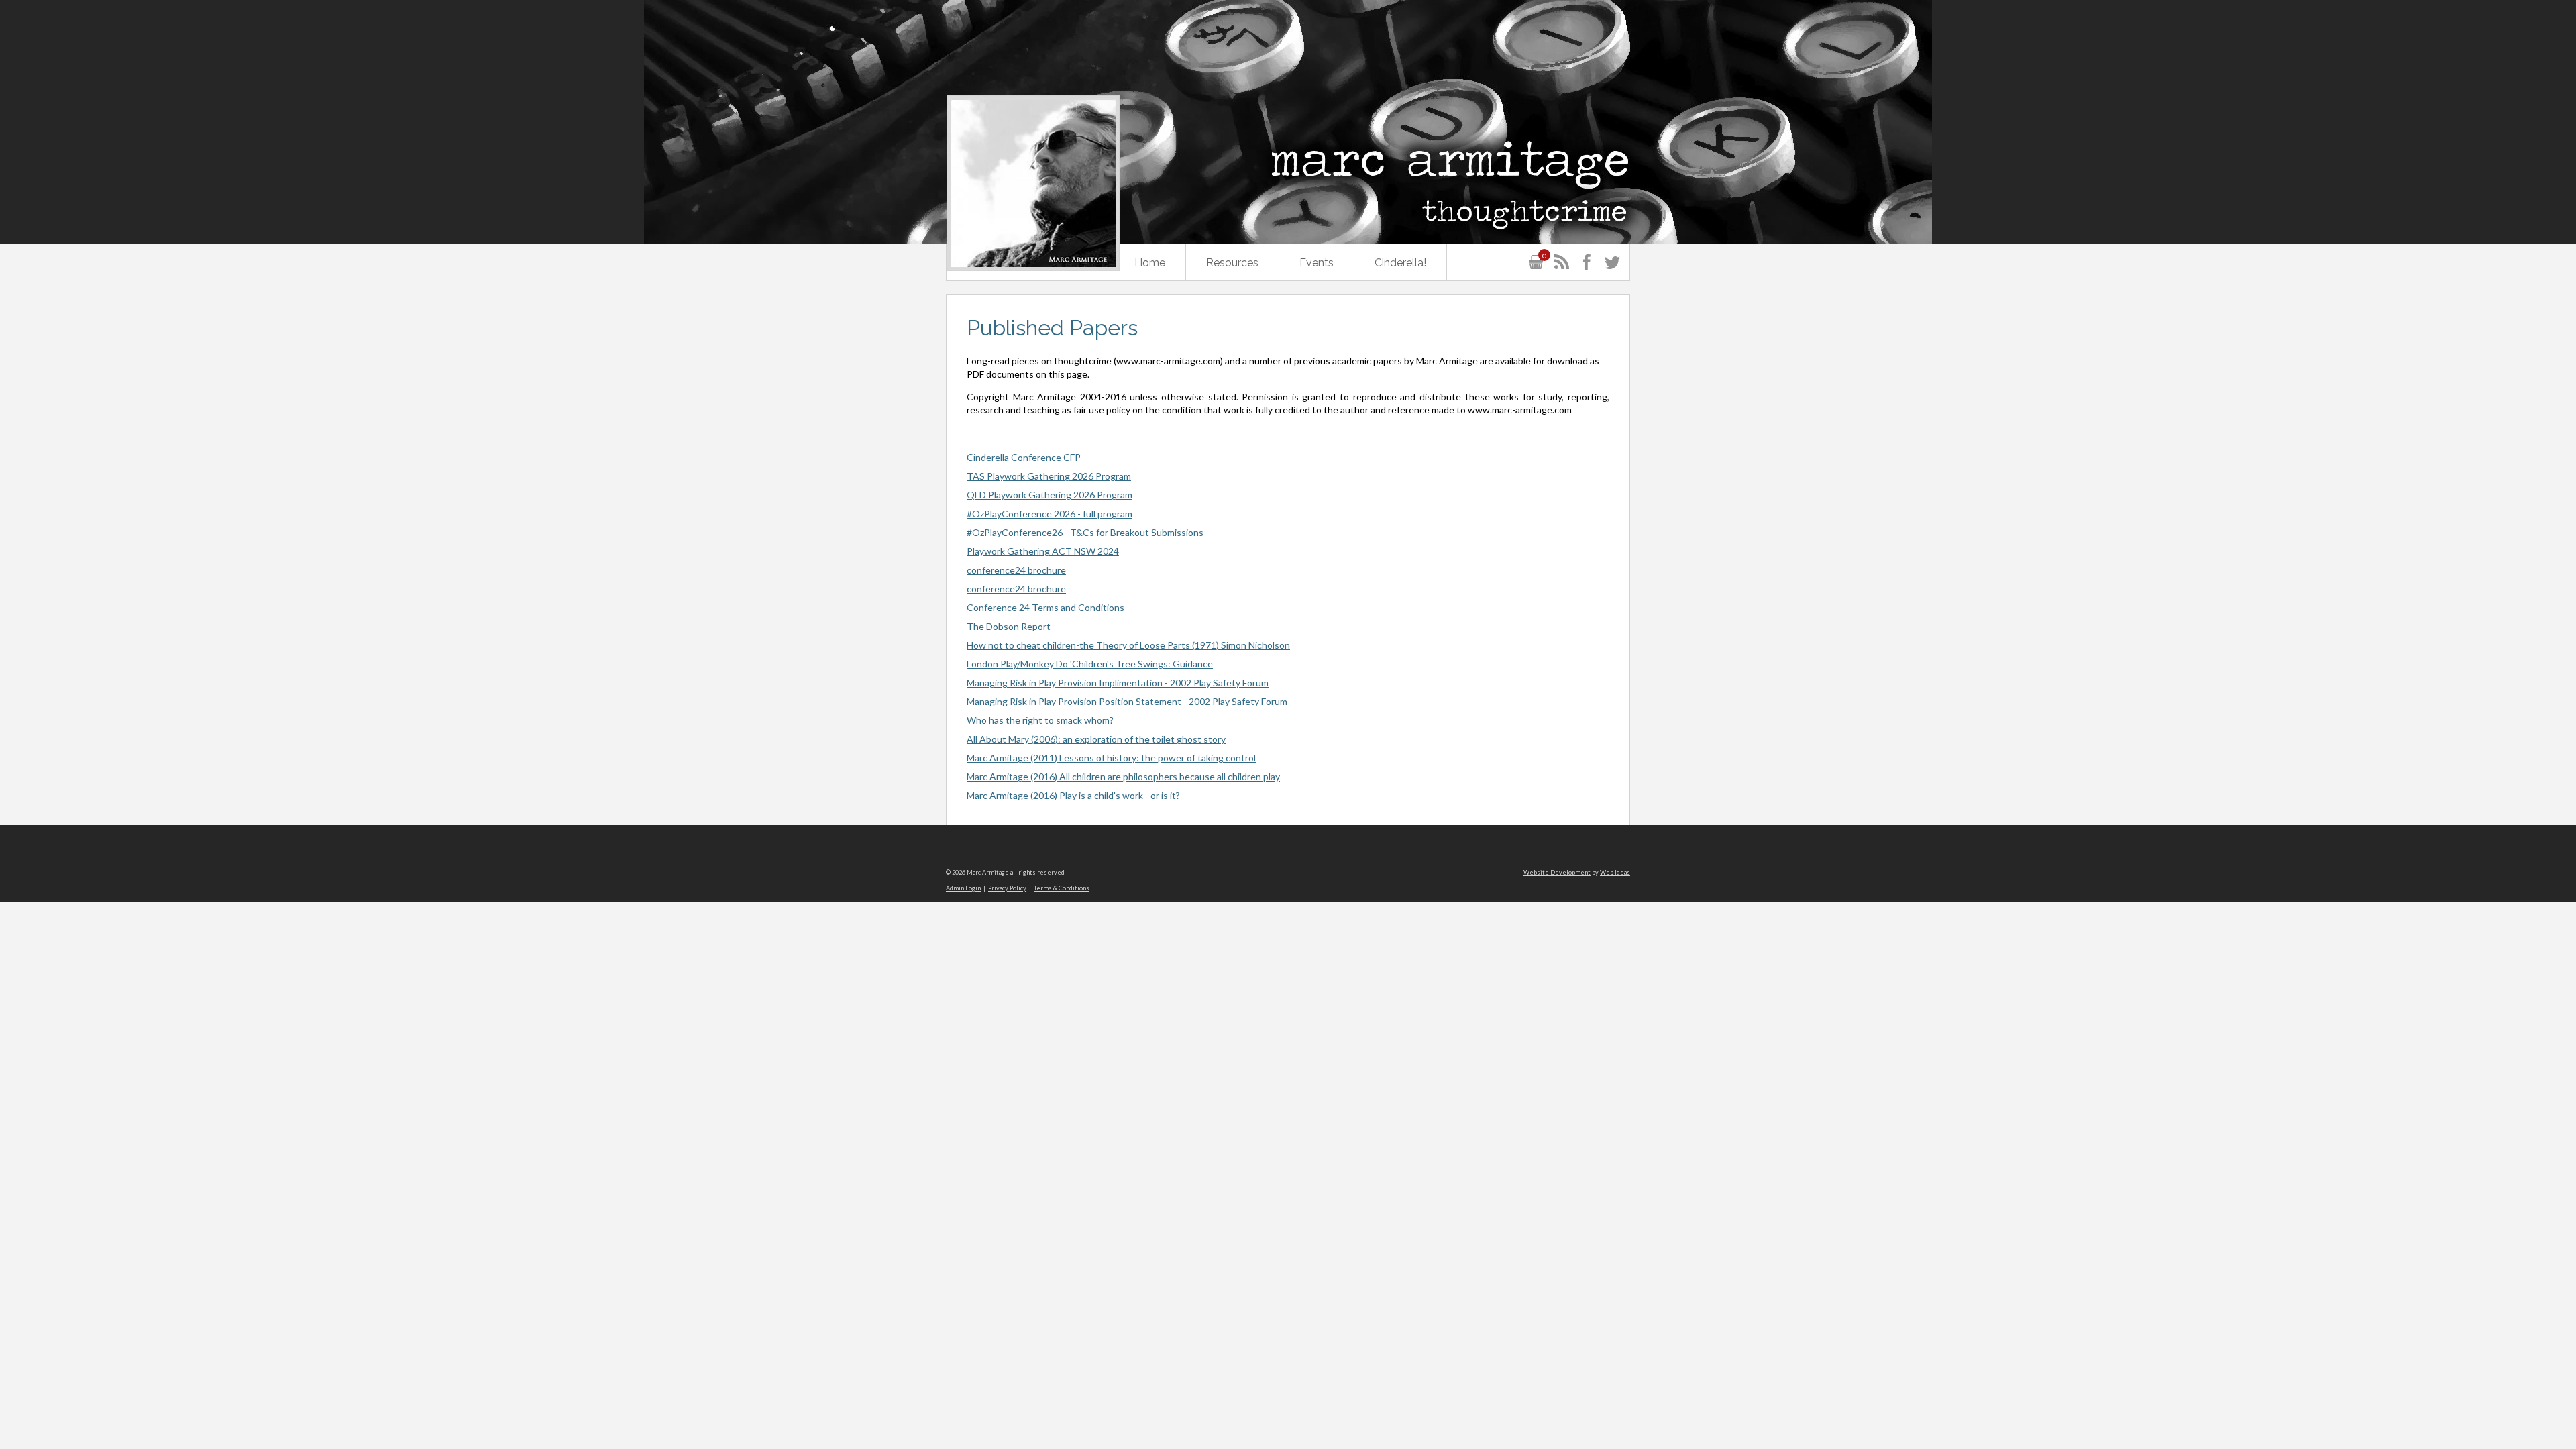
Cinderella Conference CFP (1024, 457)
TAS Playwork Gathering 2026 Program (1049, 476)
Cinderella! (1400, 263)
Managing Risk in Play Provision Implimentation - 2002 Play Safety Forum (1118, 683)
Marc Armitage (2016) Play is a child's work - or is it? (1073, 795)
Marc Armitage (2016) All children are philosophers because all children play (1123, 776)
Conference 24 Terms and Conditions (1045, 607)
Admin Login (963, 888)
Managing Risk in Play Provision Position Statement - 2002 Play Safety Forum (1127, 701)
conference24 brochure (1016, 570)
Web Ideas (1615, 872)
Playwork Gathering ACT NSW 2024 (1043, 551)
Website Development (1557, 872)
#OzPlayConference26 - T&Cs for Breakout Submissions (1085, 532)
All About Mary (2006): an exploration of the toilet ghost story (1096, 739)
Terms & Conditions (1062, 888)
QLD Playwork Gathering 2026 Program (1050, 495)
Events (1317, 263)
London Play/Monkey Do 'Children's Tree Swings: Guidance (1090, 664)
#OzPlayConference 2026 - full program (1050, 514)
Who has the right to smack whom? (1040, 720)
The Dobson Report (1009, 626)
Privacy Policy (1007, 888)
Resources (1232, 263)
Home (1150, 263)
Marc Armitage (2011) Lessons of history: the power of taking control (1111, 758)
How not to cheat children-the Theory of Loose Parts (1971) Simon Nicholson (1128, 645)
